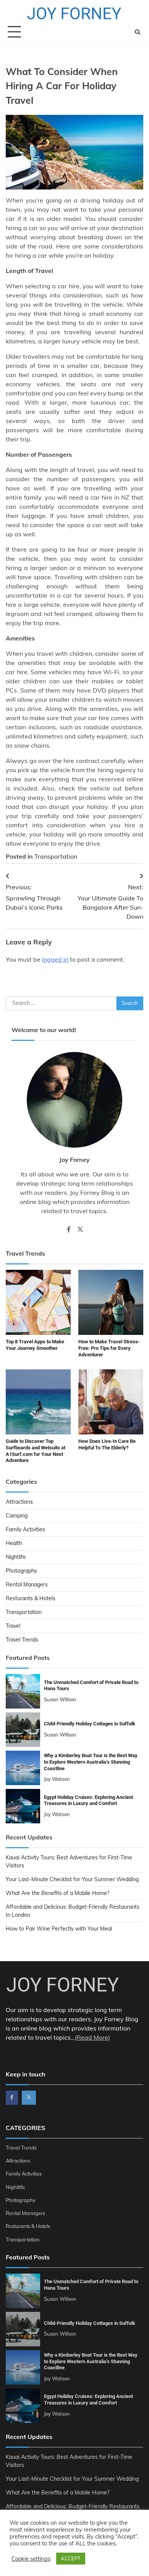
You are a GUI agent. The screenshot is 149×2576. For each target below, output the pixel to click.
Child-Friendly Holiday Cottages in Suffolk (90, 1724)
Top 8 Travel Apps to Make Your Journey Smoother (35, 1345)
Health (14, 1543)
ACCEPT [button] (71, 2558)
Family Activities (25, 1529)
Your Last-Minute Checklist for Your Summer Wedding (72, 1879)
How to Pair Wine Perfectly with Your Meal (59, 1929)
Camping (17, 1516)
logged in (55, 959)
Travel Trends (22, 1640)
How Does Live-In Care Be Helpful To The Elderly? (107, 1444)
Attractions (19, 1502)
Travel (13, 1626)
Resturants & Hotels (31, 1598)
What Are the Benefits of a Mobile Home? (57, 1893)
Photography (21, 1571)
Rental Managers (27, 1584)
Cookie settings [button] (31, 2559)
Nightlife (16, 1557)
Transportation (56, 856)
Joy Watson (57, 1779)
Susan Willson (60, 1699)
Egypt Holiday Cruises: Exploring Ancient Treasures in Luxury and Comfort (88, 1800)
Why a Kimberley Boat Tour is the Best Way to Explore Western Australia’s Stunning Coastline (91, 1762)
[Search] (138, 32)
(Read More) (92, 2037)
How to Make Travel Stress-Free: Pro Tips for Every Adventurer (109, 1348)
